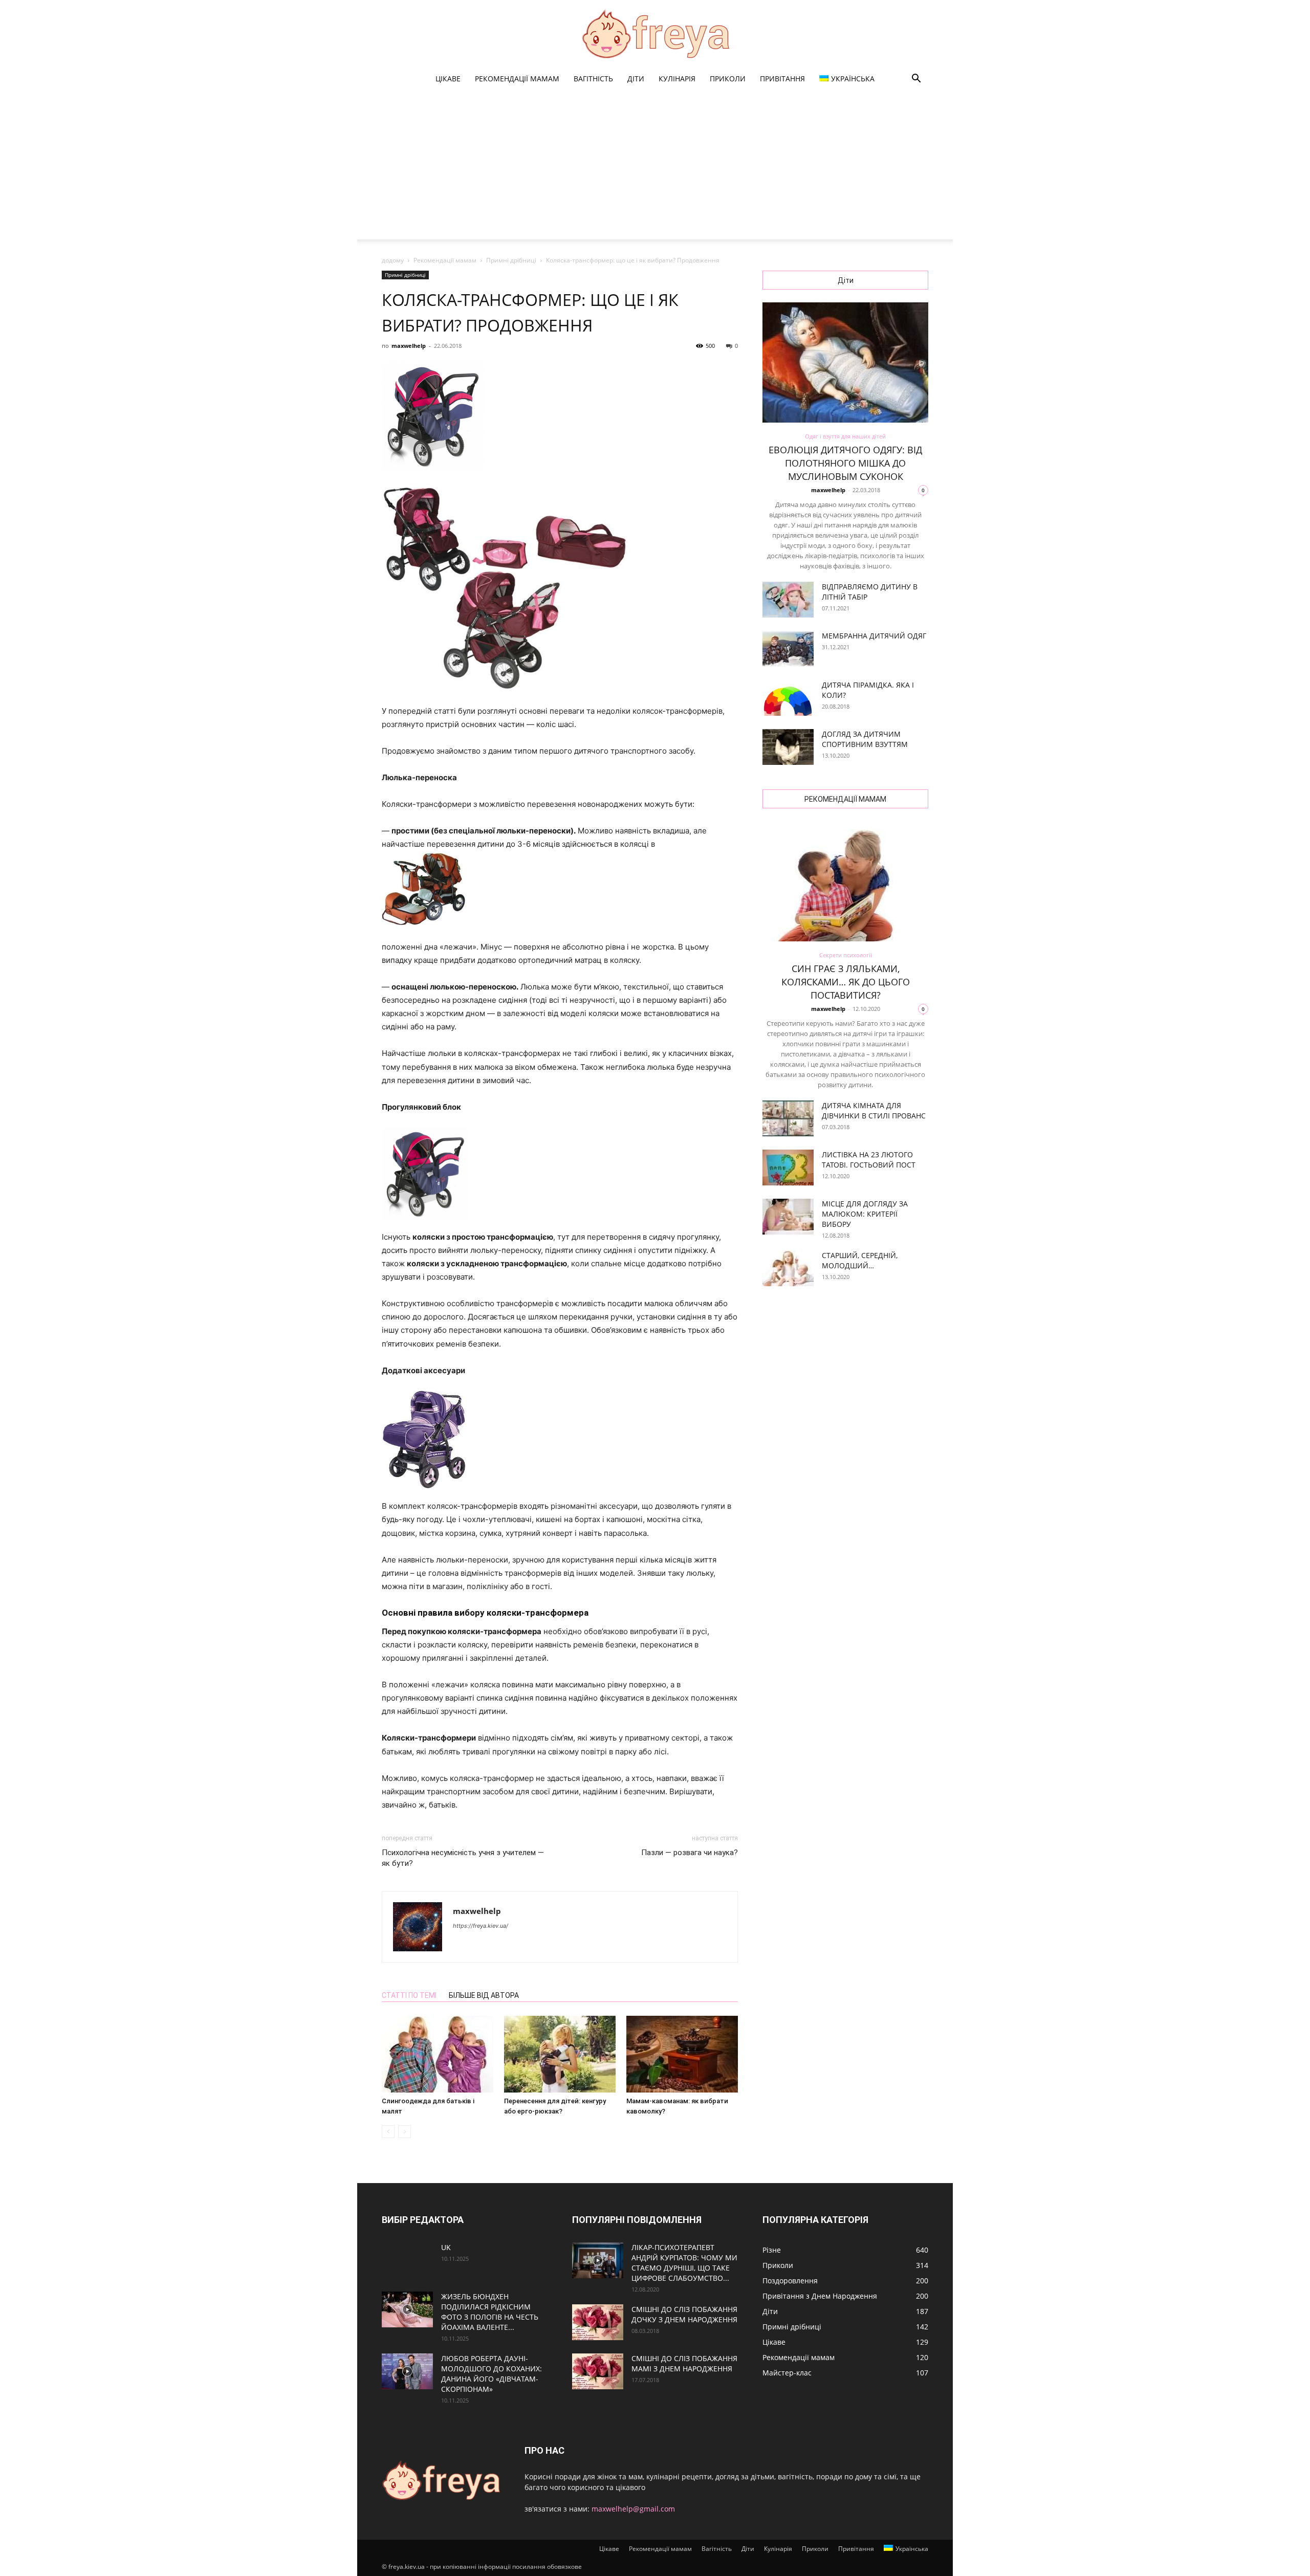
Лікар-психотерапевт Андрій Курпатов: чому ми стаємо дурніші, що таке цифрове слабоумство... (684, 2263)
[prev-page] (388, 2132)
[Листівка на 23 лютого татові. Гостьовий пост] (788, 1168)
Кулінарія (677, 79)
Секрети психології (846, 955)
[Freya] (655, 34)
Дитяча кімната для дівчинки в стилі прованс (874, 1110)
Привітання (782, 79)
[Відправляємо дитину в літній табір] (788, 600)
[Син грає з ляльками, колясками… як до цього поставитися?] (845, 881)
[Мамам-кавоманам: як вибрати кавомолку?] (682, 2054)
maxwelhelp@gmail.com (633, 2509)
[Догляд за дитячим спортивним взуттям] (788, 747)
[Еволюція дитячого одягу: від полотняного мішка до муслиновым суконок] (845, 362)
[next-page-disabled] (405, 2132)
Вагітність (593, 79)
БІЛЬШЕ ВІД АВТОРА (484, 1995)
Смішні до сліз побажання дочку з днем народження (684, 2314)
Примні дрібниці (511, 260)
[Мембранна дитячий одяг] (788, 649)
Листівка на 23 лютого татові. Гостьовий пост (869, 1160)
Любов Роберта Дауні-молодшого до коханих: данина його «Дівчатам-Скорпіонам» (492, 2374)
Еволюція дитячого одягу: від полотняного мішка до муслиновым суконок (845, 463)
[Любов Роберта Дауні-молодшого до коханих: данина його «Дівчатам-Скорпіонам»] (407, 2371)
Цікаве (448, 79)
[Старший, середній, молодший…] (788, 1268)
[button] (916, 80)
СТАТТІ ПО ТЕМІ (409, 1995)
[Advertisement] (655, 168)
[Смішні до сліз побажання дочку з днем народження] (598, 2322)
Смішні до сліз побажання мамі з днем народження (684, 2363)
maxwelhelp (409, 346)
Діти (636, 79)
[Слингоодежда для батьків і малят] (438, 2054)
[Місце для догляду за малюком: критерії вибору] (788, 1217)
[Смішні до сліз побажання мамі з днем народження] (598, 2371)
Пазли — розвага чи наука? (690, 1853)
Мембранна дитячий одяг (874, 636)
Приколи (728, 79)
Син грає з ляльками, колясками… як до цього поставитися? (846, 982)
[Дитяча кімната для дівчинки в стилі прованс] (788, 1118)
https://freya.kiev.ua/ (481, 1926)
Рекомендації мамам (517, 79)
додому (393, 260)
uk (446, 2247)
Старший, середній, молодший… (860, 1260)
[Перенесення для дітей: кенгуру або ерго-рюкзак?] (560, 2054)
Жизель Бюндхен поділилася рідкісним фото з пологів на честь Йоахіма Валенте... (490, 2312)
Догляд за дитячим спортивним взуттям (865, 739)
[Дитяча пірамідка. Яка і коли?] (788, 698)
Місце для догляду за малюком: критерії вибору (865, 1214)
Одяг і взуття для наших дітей (845, 436)
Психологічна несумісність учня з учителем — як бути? (463, 1858)
